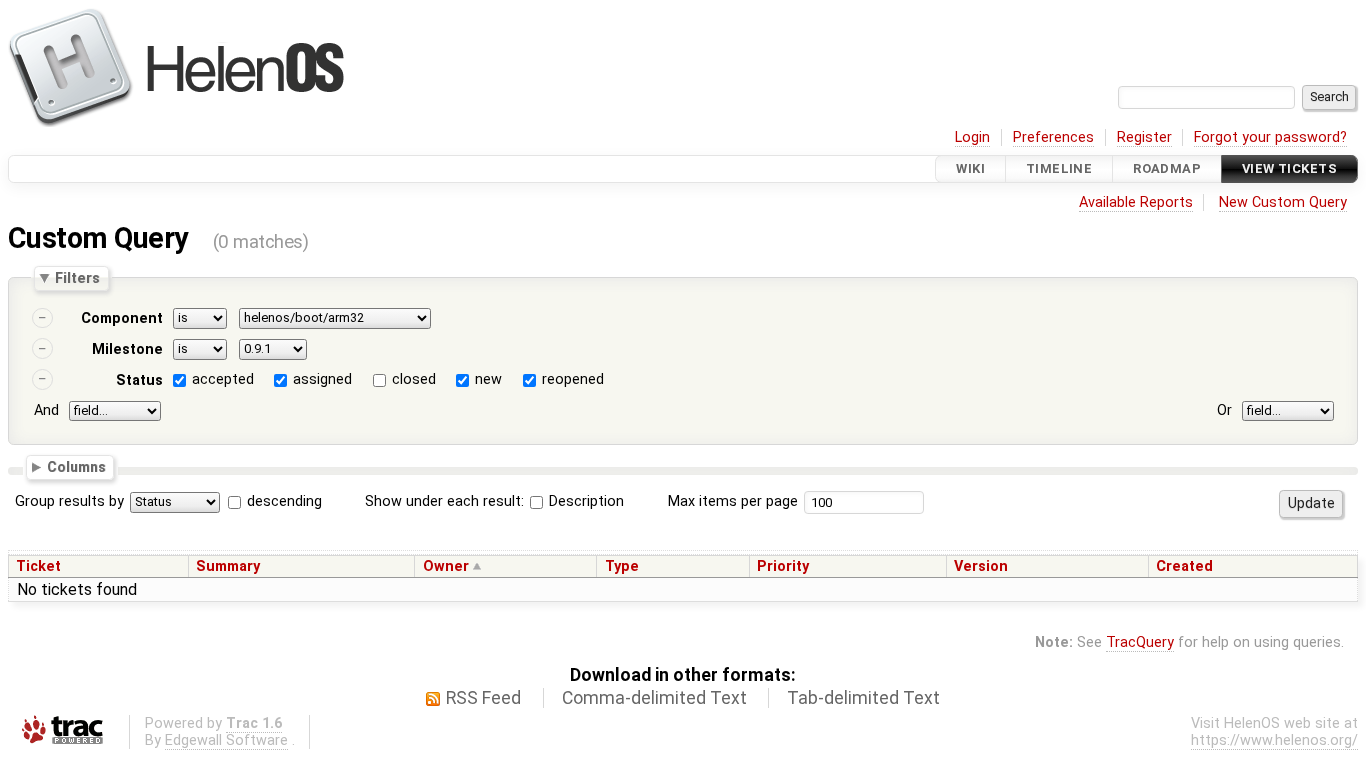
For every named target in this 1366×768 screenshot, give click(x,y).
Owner (446, 566)
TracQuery (1140, 642)
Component (122, 318)
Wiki (970, 168)
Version (981, 566)
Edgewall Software (226, 740)
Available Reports (1136, 202)
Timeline (1059, 168)
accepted (223, 379)
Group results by (69, 501)
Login (972, 137)
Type (622, 566)
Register (1144, 137)
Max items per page (733, 501)
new (488, 379)
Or (1224, 410)
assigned (322, 379)
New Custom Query (1283, 202)
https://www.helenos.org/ (1274, 740)
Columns (76, 467)
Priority (783, 566)
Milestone (127, 349)
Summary (228, 566)
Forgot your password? (1270, 137)
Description (584, 501)
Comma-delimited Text (654, 698)
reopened (573, 379)
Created (1184, 566)
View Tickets (1289, 168)
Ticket (38, 566)
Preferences (1053, 137)
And (46, 410)
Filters (77, 278)
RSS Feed (483, 698)
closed (414, 379)
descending (284, 501)
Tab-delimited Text (863, 698)
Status (139, 380)
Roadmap (1167, 168)
